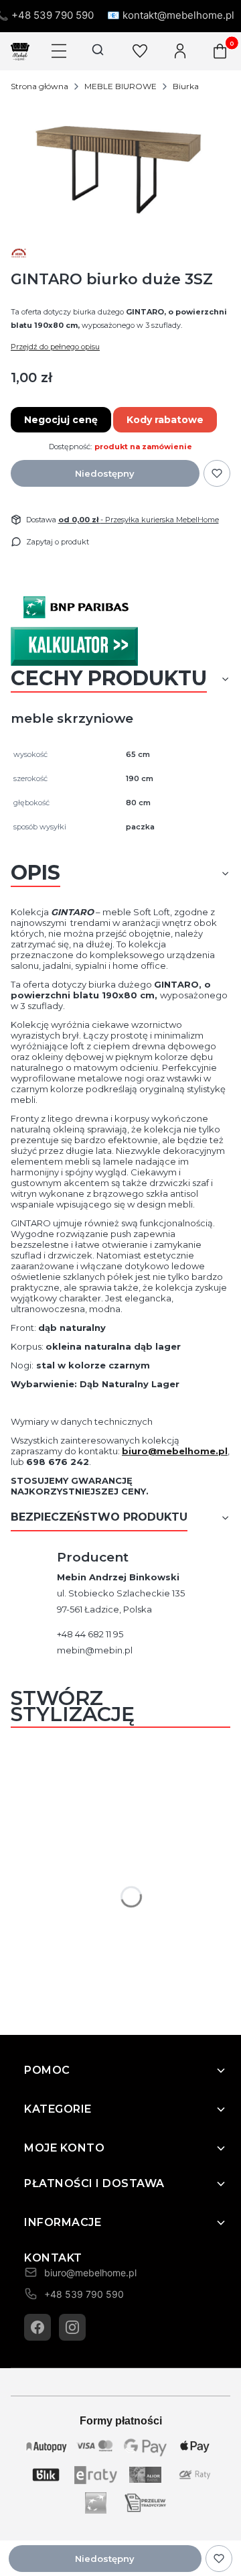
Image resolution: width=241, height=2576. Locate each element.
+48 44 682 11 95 (90, 1634)
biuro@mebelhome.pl (175, 1451)
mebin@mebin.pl (95, 1650)
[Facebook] (37, 2327)
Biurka (186, 86)
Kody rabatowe (165, 420)
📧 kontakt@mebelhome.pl (171, 15)
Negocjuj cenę (61, 420)
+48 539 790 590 (84, 2294)
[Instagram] (72, 2327)
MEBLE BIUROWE (120, 86)
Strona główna (39, 86)
